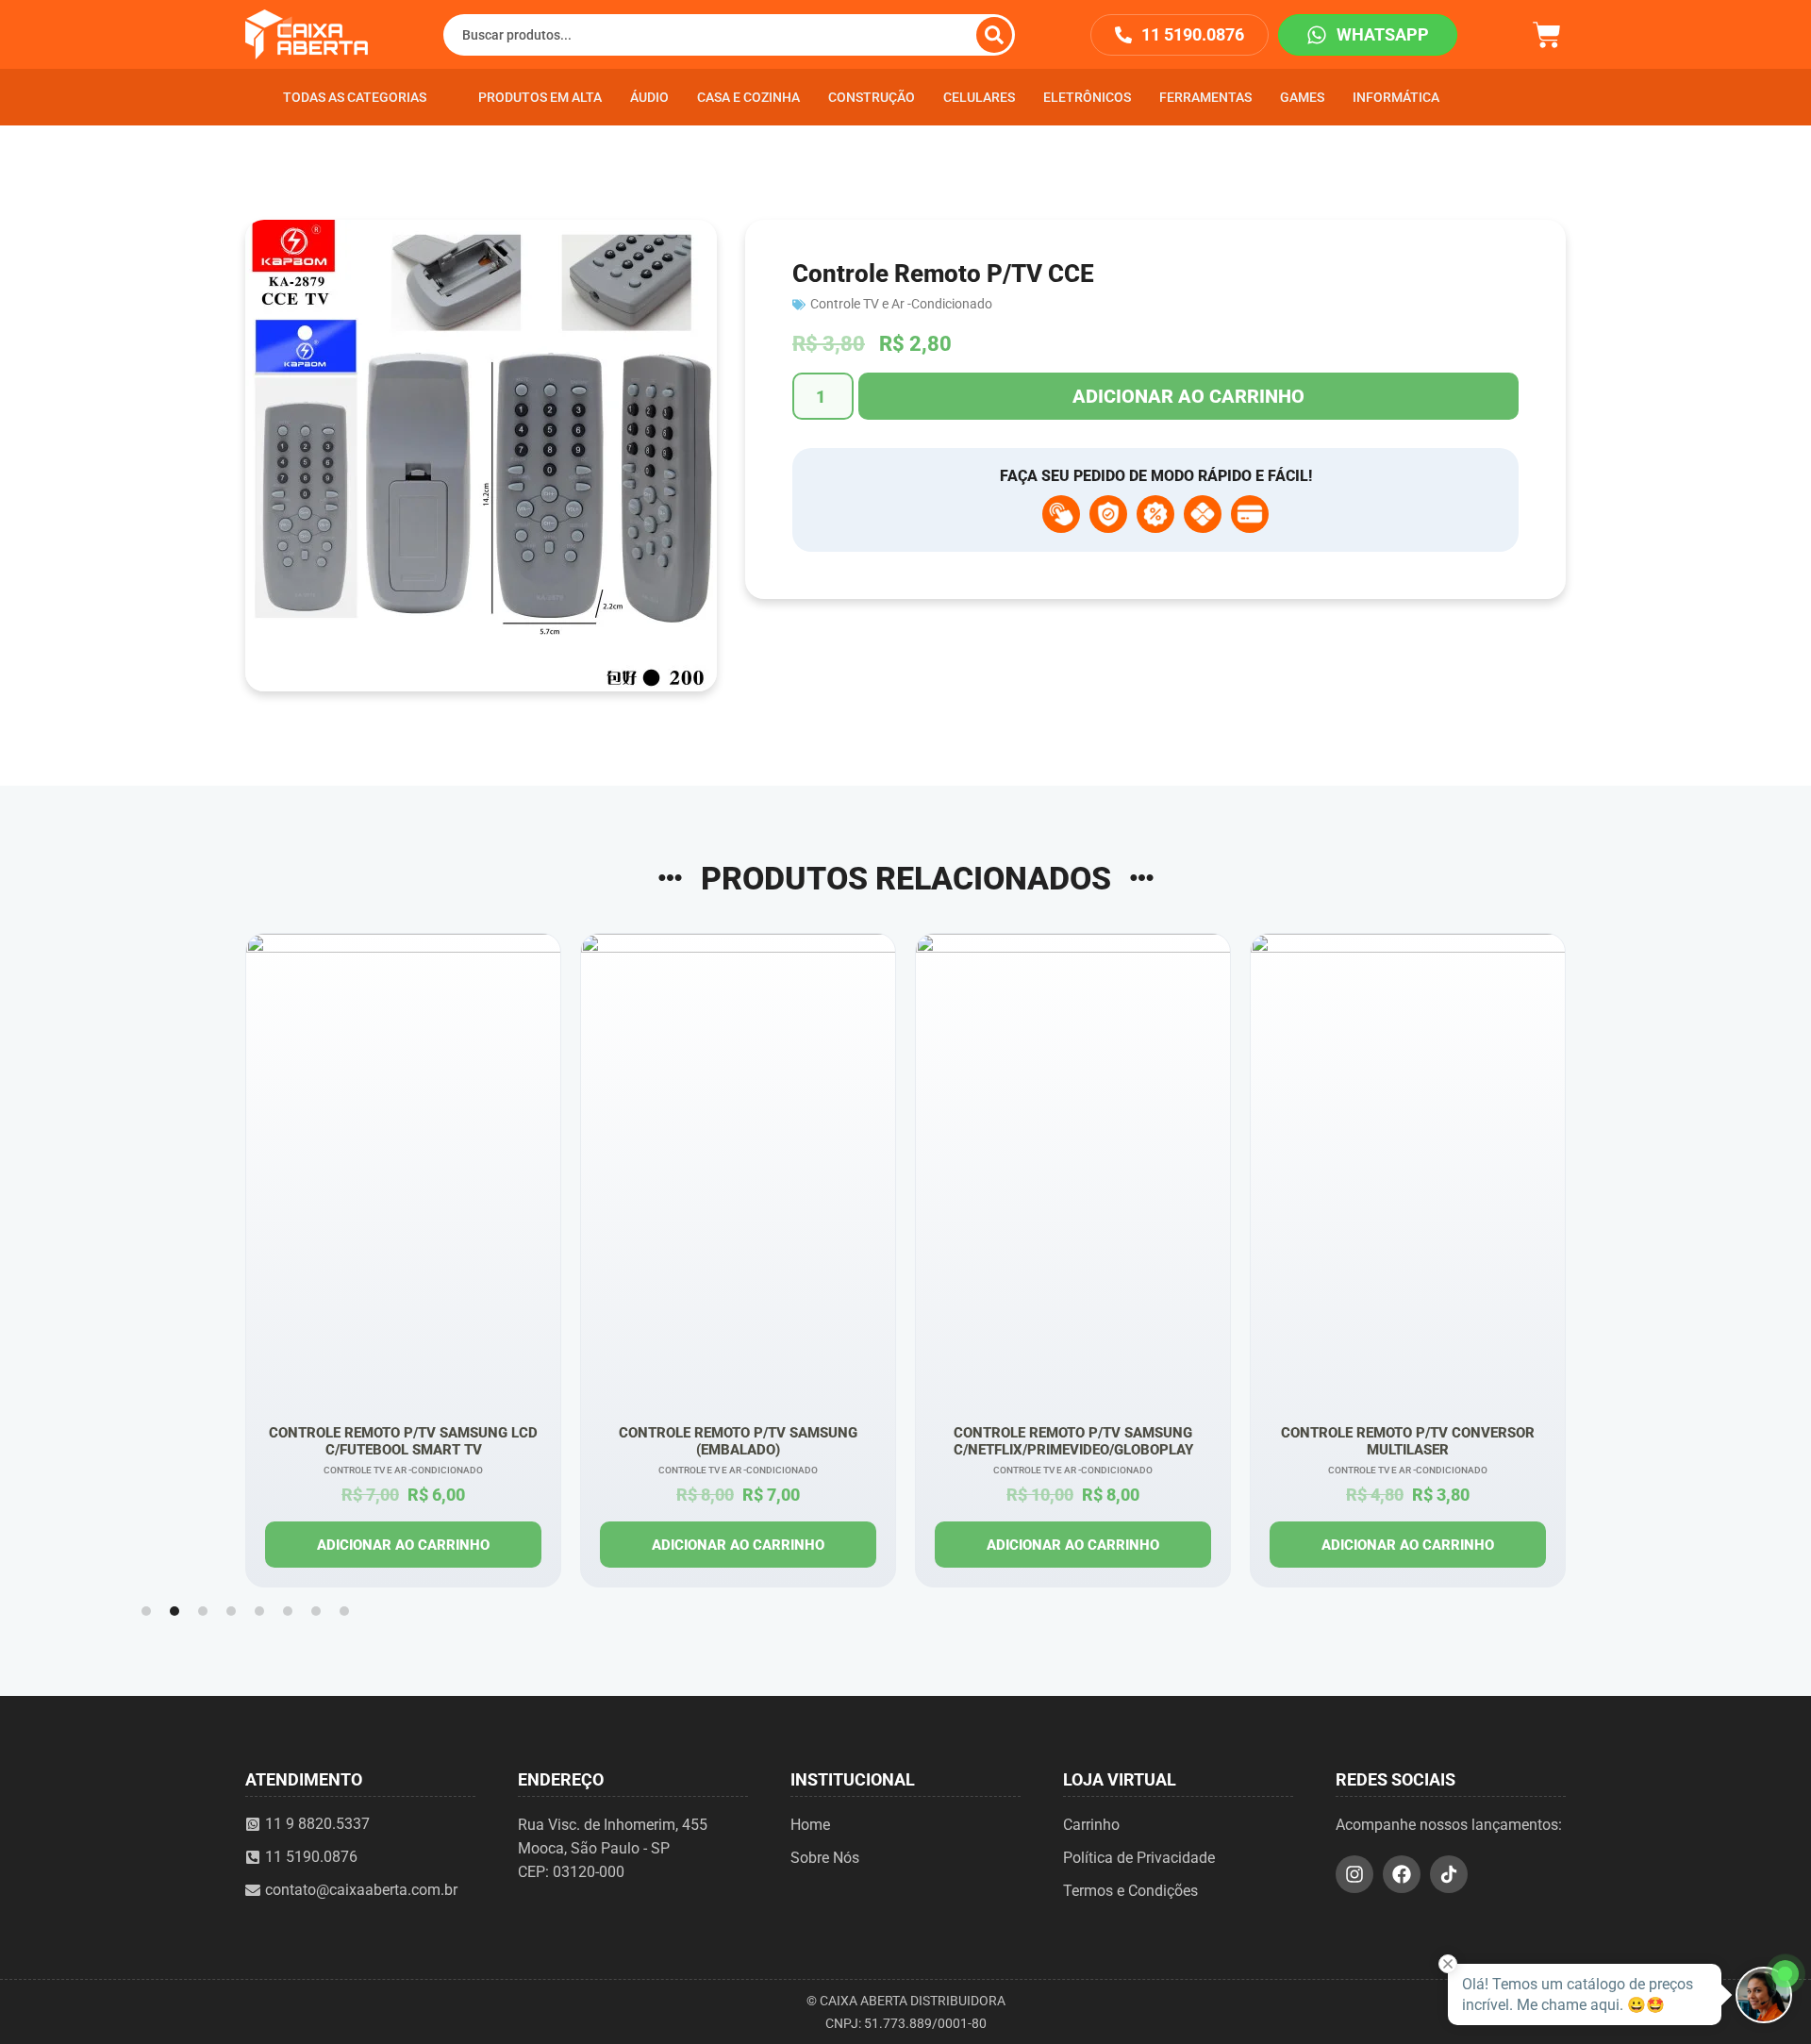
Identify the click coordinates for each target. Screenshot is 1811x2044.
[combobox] (729, 35)
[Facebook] (1402, 1874)
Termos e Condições (1130, 1891)
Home (810, 1825)
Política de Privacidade (1139, 1858)
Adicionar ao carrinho (1188, 396)
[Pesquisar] (994, 35)
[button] (146, 1611)
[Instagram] (1354, 1874)
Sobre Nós (825, 1858)
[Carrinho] (1547, 33)
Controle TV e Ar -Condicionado (901, 304)
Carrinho (1091, 1825)
